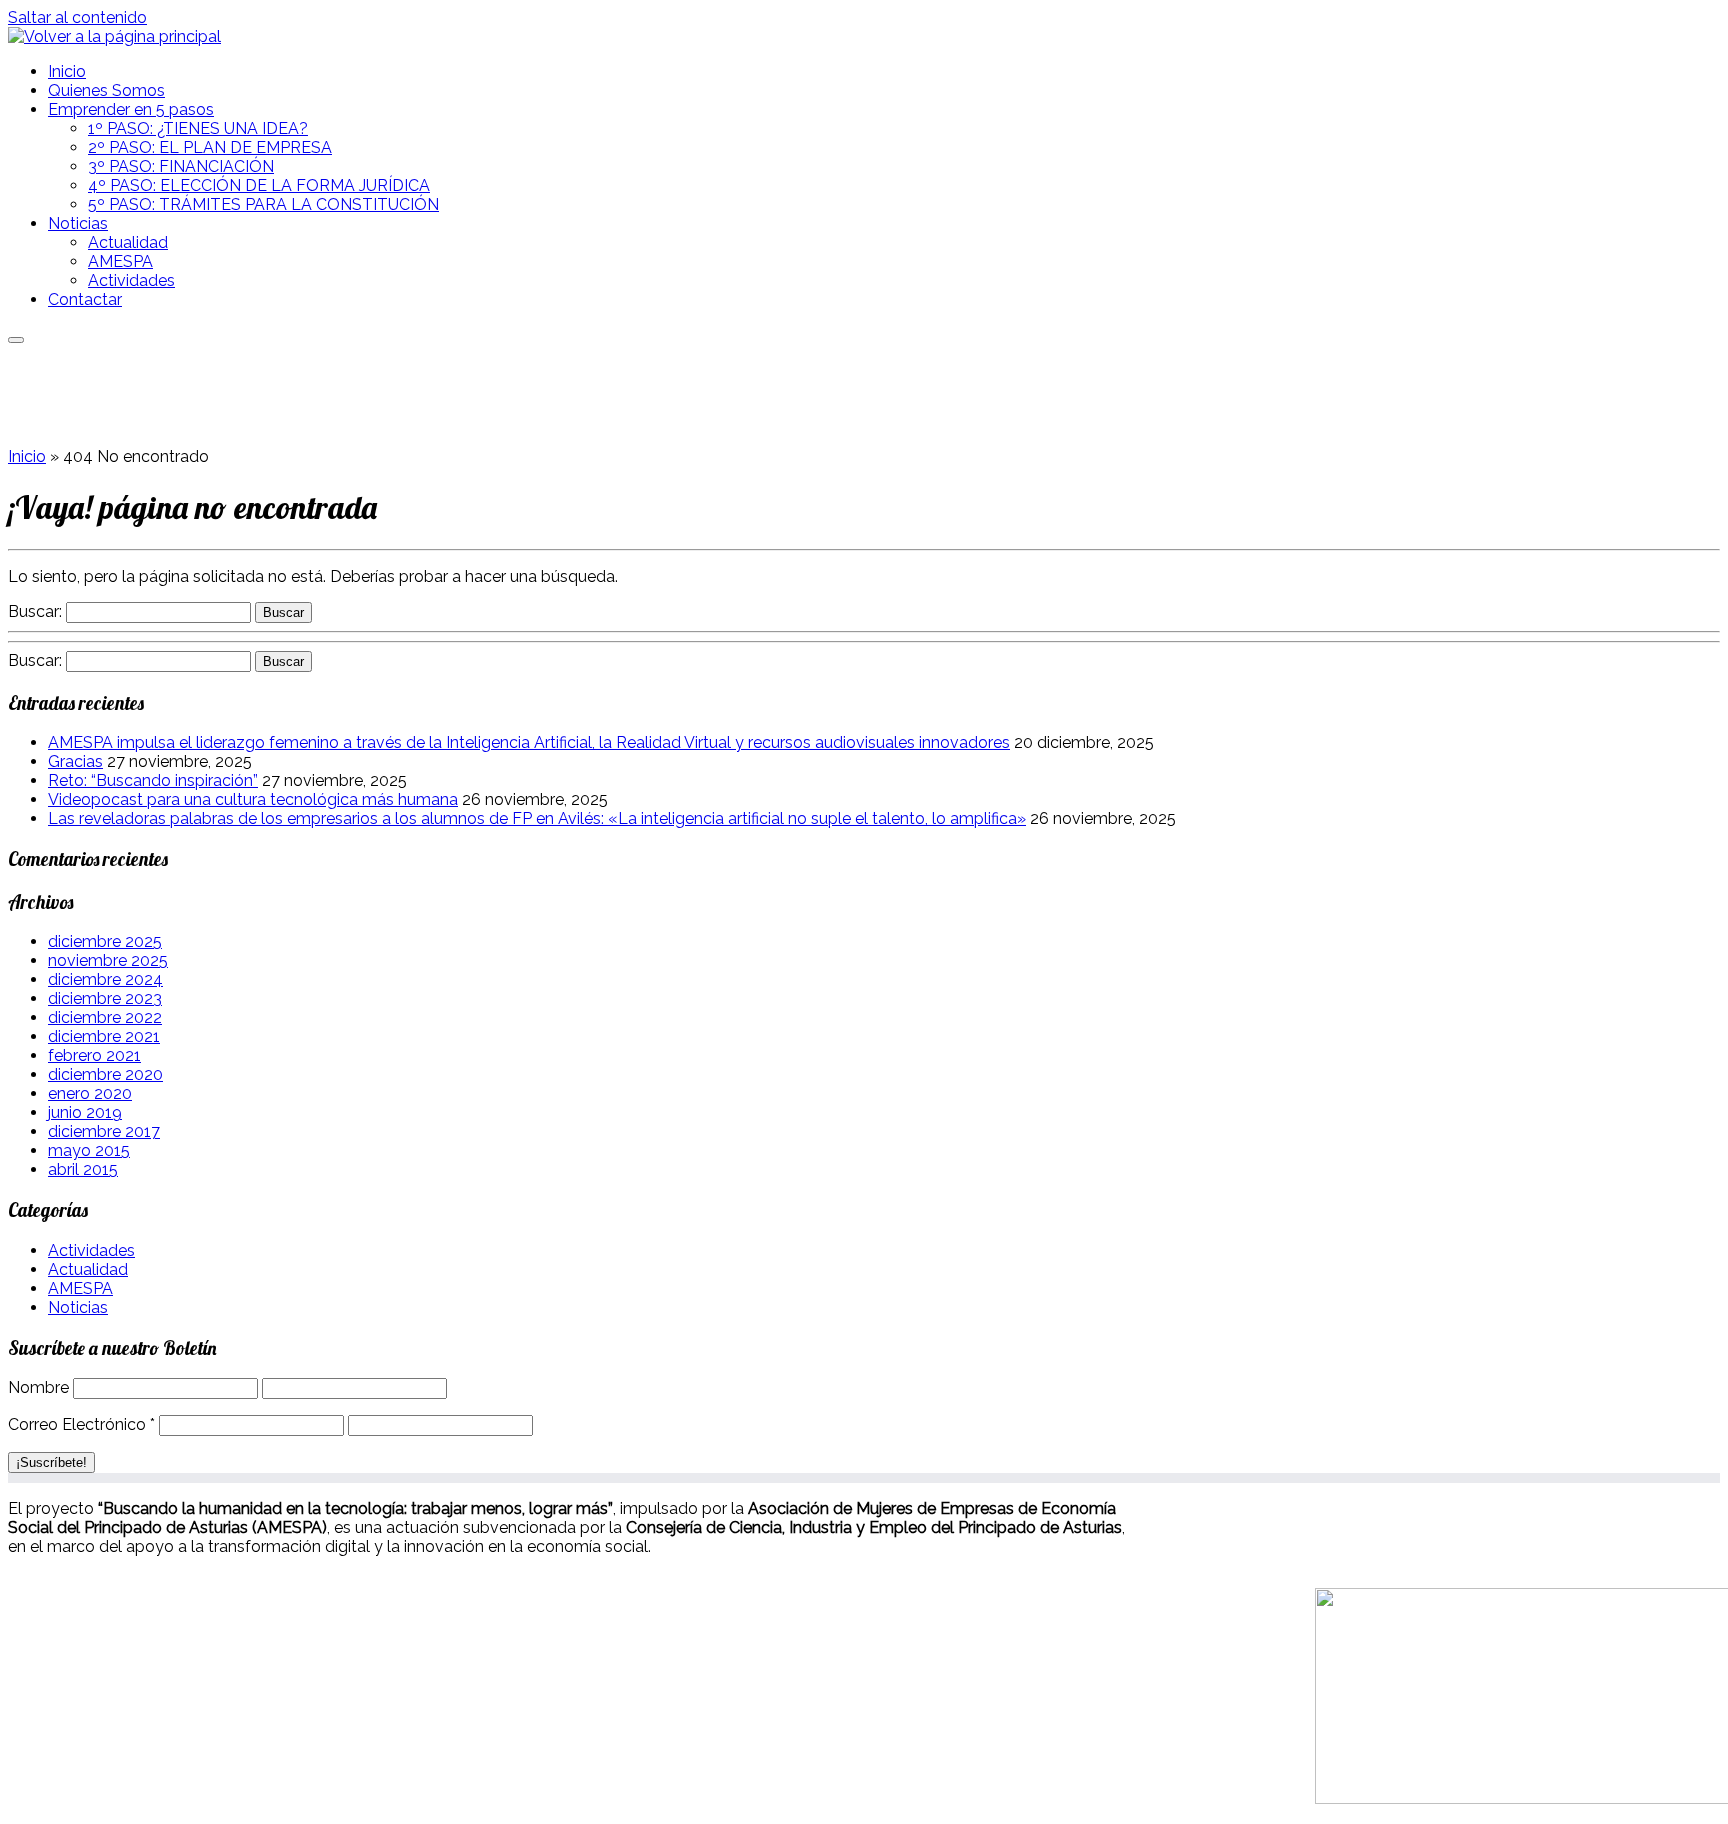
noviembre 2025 (108, 960)
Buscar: (35, 611)
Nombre (38, 1387)
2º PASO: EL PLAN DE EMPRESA (210, 147)
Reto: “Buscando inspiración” (153, 780)
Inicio (67, 71)
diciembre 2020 (105, 1074)
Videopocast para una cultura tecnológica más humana (253, 799)
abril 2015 (83, 1169)
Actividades (131, 280)
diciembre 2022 (105, 1017)
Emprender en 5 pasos (131, 109)
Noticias (78, 223)
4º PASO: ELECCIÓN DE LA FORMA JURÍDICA (259, 185)
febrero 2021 (94, 1055)
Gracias (75, 761)
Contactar (85, 299)
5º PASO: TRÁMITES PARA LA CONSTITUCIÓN (263, 204)
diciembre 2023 (105, 998)
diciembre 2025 (105, 941)
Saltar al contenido (77, 17)
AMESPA (120, 261)
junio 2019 (85, 1112)
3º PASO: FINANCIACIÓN (181, 166)
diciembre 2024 (105, 979)
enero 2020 (90, 1093)
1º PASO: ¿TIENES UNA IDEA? (198, 128)
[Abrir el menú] (16, 340)
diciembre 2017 (104, 1131)
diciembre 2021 (104, 1036)
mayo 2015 (89, 1150)
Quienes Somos (106, 90)
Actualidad (128, 242)
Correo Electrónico (81, 1424)
